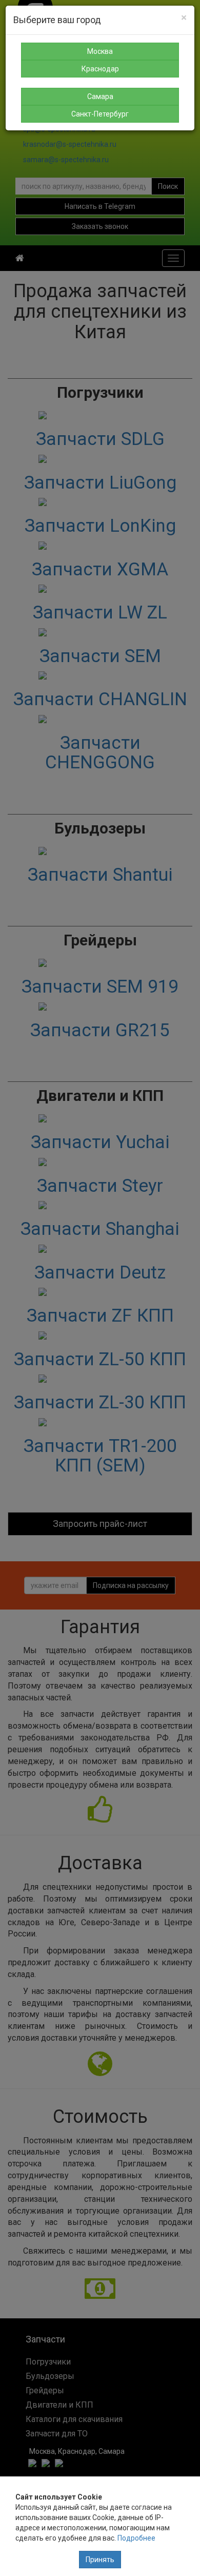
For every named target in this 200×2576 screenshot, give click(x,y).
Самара (100, 96)
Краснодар (100, 69)
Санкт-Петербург (100, 114)
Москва (100, 51)
